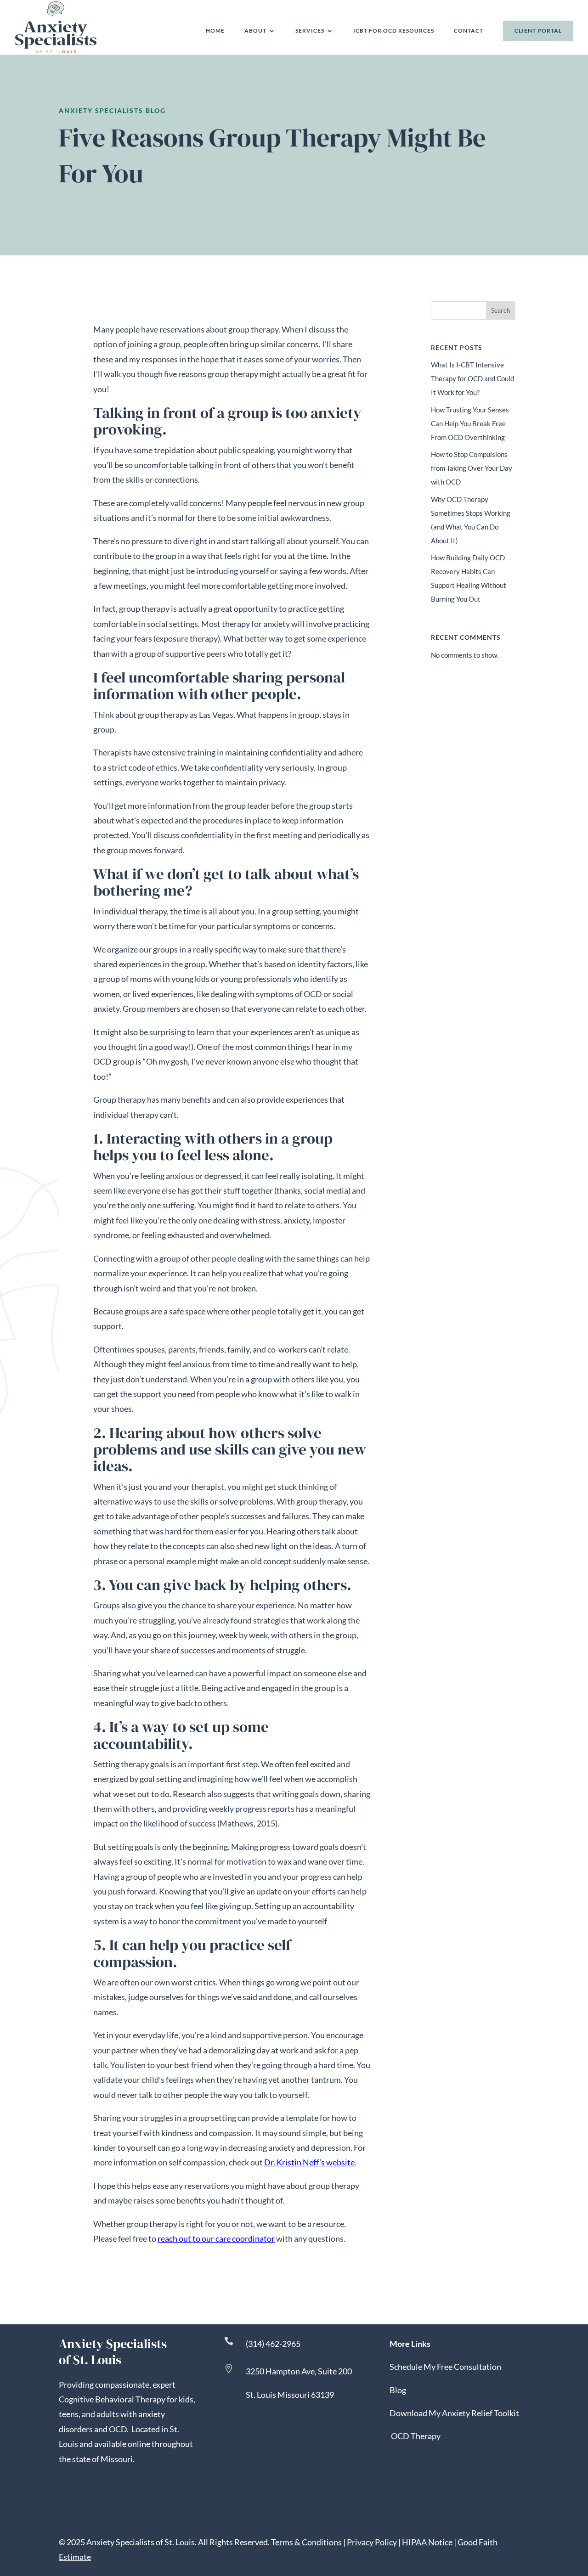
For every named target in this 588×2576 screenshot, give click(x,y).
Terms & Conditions (306, 2542)
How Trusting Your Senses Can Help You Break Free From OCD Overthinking (470, 423)
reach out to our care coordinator (216, 2238)
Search (501, 310)
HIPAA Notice (427, 2542)
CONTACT (469, 31)
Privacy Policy (372, 2542)
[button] (579, 2509)
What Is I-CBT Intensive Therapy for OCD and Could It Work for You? (472, 378)
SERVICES (310, 31)
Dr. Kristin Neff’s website (309, 2162)
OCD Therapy (416, 2436)
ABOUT (255, 31)
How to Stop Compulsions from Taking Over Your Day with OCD (472, 468)
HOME (215, 31)
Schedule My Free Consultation (445, 2367)
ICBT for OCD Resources (394, 31)
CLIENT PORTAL (538, 31)
